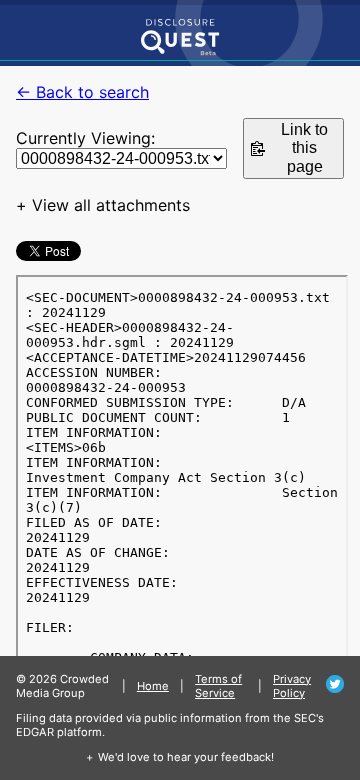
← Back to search (82, 92)
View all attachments (111, 205)
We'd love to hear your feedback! (186, 757)
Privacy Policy (292, 686)
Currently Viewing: (85, 138)
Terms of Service (218, 686)
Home (153, 686)
